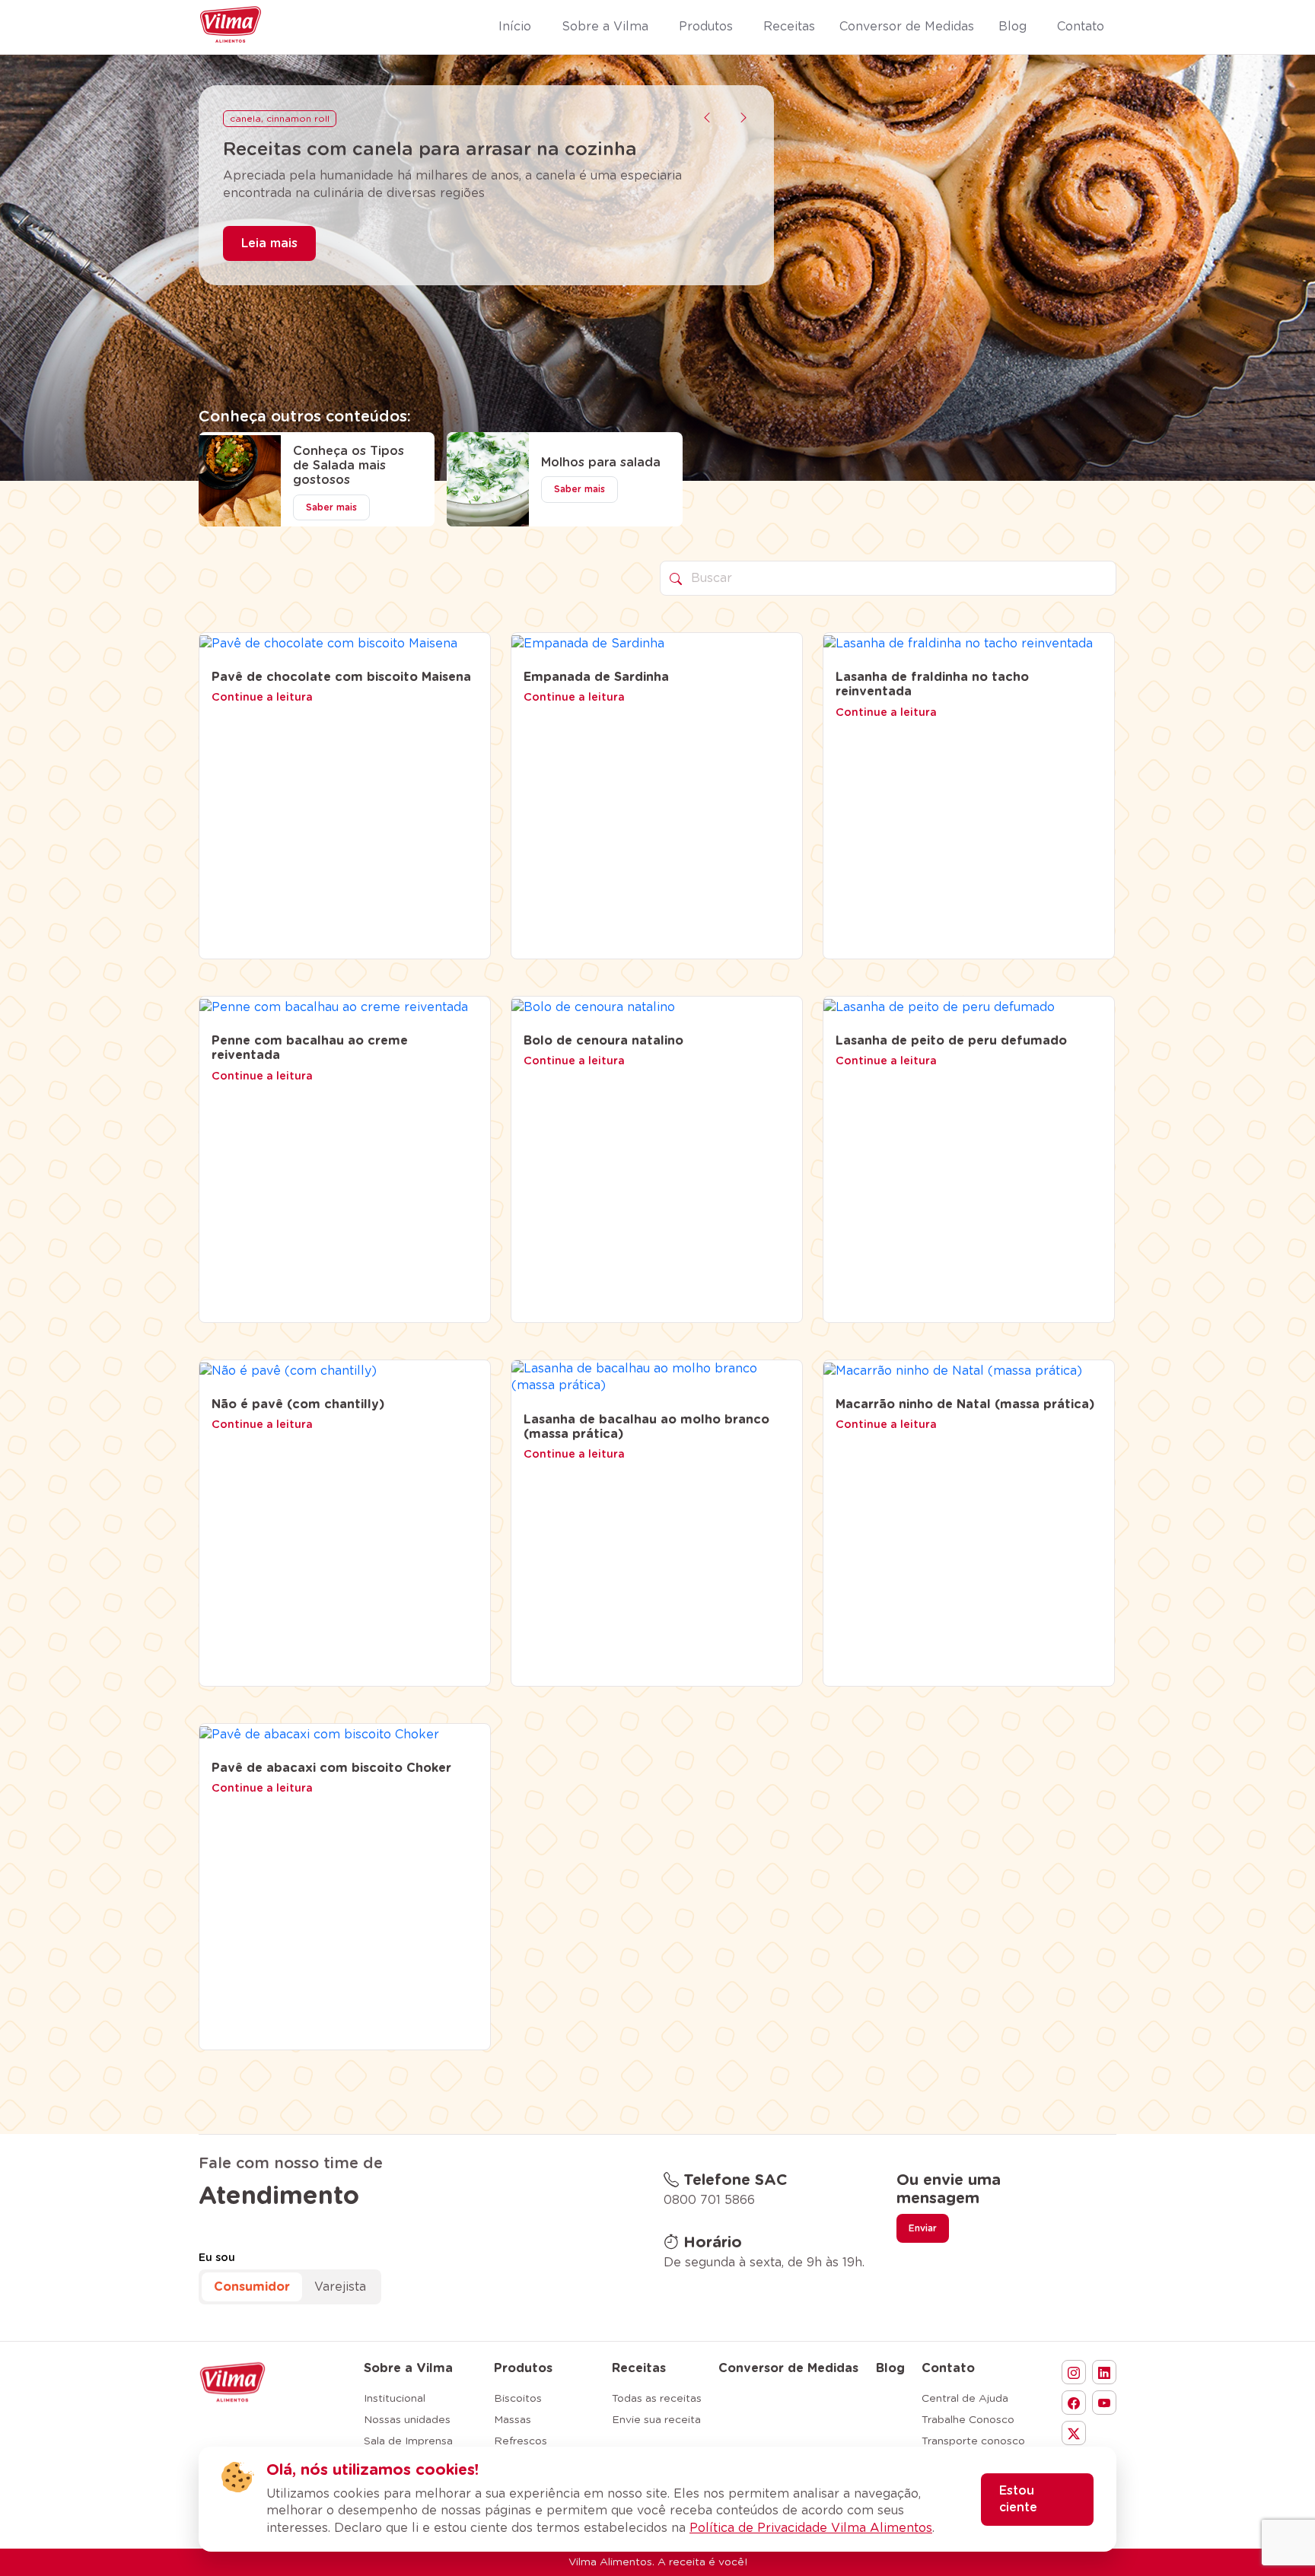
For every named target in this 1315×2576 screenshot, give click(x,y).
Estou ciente (1018, 2499)
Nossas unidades (407, 2420)
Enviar (923, 2228)
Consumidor (252, 2287)
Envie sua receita (656, 2420)
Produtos (523, 2368)
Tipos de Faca (263, 119)
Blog (890, 2368)
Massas (513, 2420)
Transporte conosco (973, 2441)
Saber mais (331, 507)
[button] (707, 118)
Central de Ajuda (965, 2399)
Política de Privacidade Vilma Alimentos (811, 2528)
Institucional (395, 2399)
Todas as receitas (657, 2399)
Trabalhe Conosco (968, 2420)
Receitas (639, 2368)
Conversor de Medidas (788, 2368)
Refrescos (521, 2441)
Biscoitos (518, 2399)
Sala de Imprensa (408, 2441)
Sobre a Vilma (408, 2368)
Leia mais (269, 266)
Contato (948, 2368)
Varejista (340, 2287)
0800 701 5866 (709, 2200)
